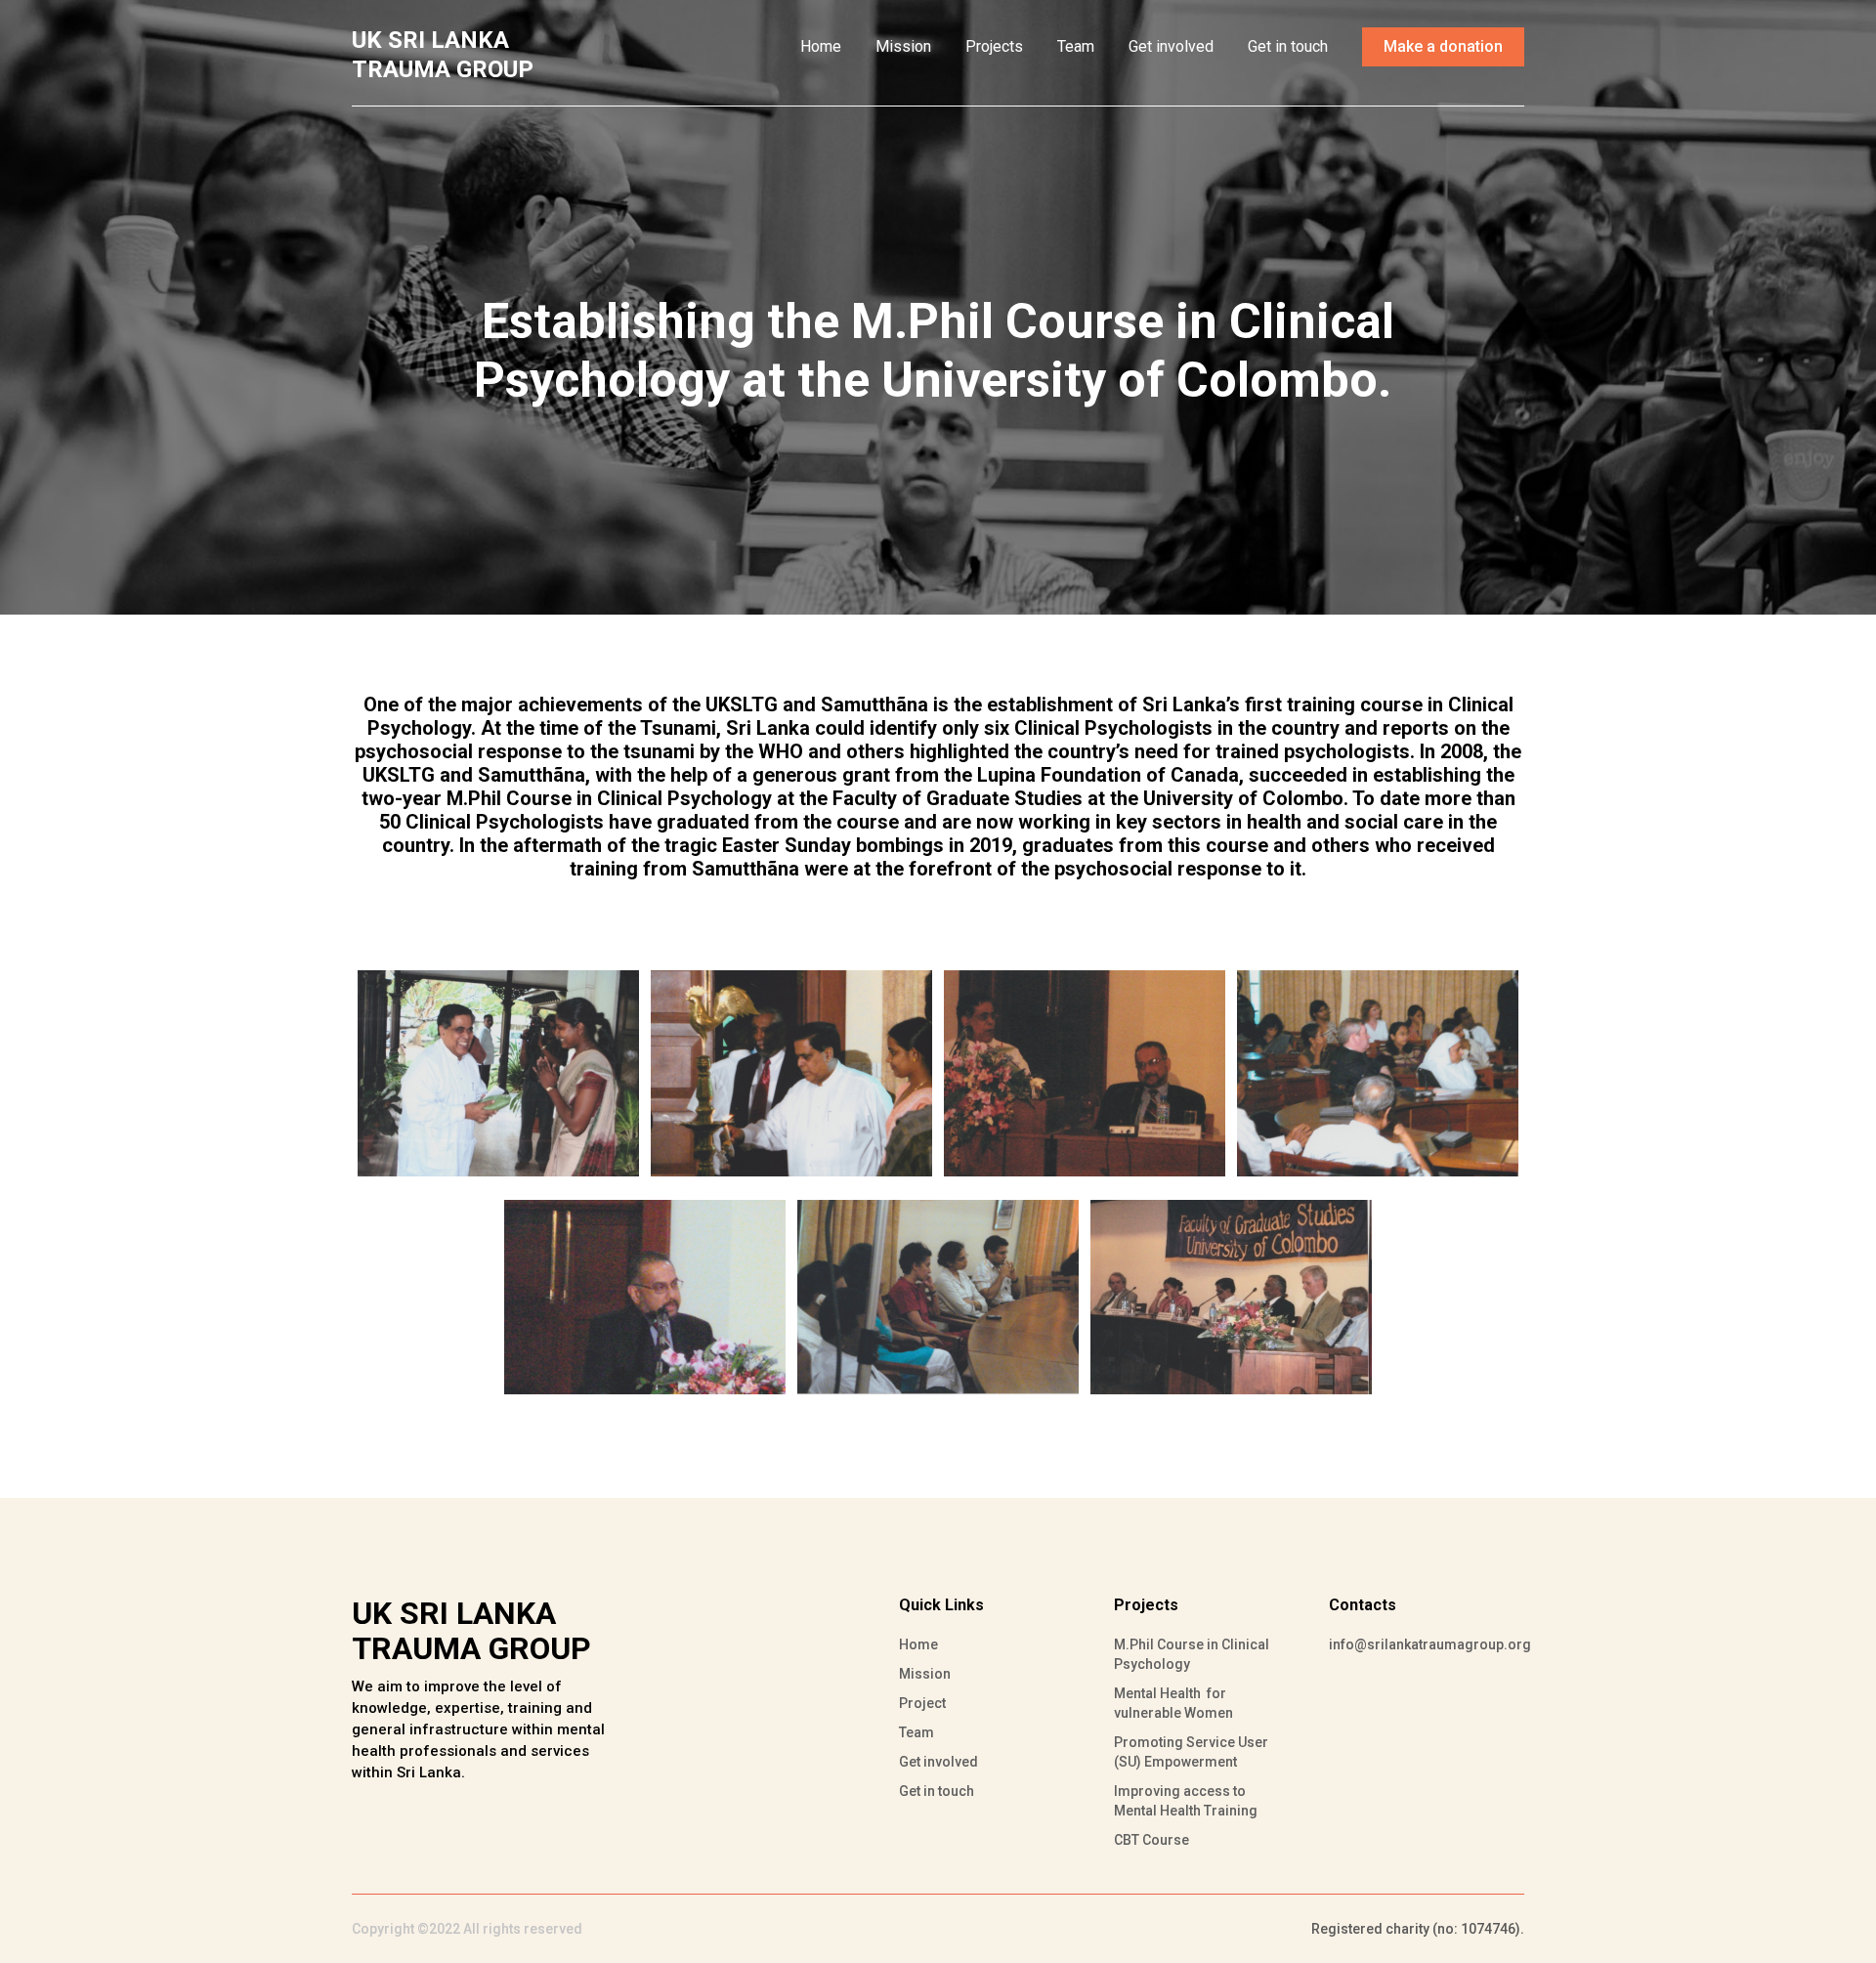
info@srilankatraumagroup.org (1417, 1644)
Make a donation (1443, 46)
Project (922, 1703)
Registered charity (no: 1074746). (1418, 1929)
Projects (994, 46)
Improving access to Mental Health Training (1186, 1801)
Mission (903, 46)
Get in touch (1288, 46)
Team (1076, 46)
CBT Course (1151, 1840)
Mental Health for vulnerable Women (1173, 1703)
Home (821, 46)
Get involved (1171, 46)
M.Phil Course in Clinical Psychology (1192, 1654)
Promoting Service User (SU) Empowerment (1191, 1752)
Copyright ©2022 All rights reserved (467, 1929)
